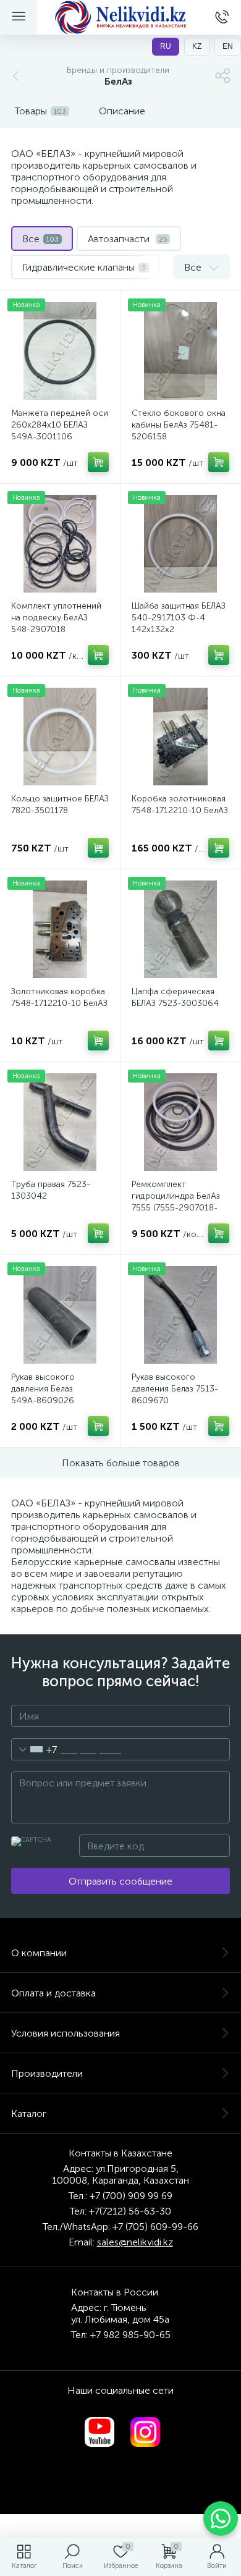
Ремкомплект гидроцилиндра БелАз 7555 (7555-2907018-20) (176, 1202)
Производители (47, 2073)
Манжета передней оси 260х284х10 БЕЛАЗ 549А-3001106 (60, 425)
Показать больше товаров (121, 1463)
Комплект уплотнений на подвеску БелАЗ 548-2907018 (56, 618)
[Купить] (98, 462)
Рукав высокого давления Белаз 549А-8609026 (43, 1389)
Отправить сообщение (120, 1881)
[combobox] (34, 1749)
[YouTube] (99, 2432)
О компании (39, 1953)
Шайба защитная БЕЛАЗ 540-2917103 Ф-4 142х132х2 (179, 618)
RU (166, 46)
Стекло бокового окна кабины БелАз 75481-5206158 (179, 425)
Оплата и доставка (53, 1993)
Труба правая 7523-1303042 (51, 1190)
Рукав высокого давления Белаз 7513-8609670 (175, 1389)
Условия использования (66, 2033)
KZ (197, 46)
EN (228, 46)
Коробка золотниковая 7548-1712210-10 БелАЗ (180, 804)
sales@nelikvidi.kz (135, 2242)
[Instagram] (145, 2432)
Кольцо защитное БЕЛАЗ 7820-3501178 (60, 804)
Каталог (29, 2114)
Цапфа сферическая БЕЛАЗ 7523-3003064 (175, 997)
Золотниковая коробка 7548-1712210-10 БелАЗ (59, 997)
